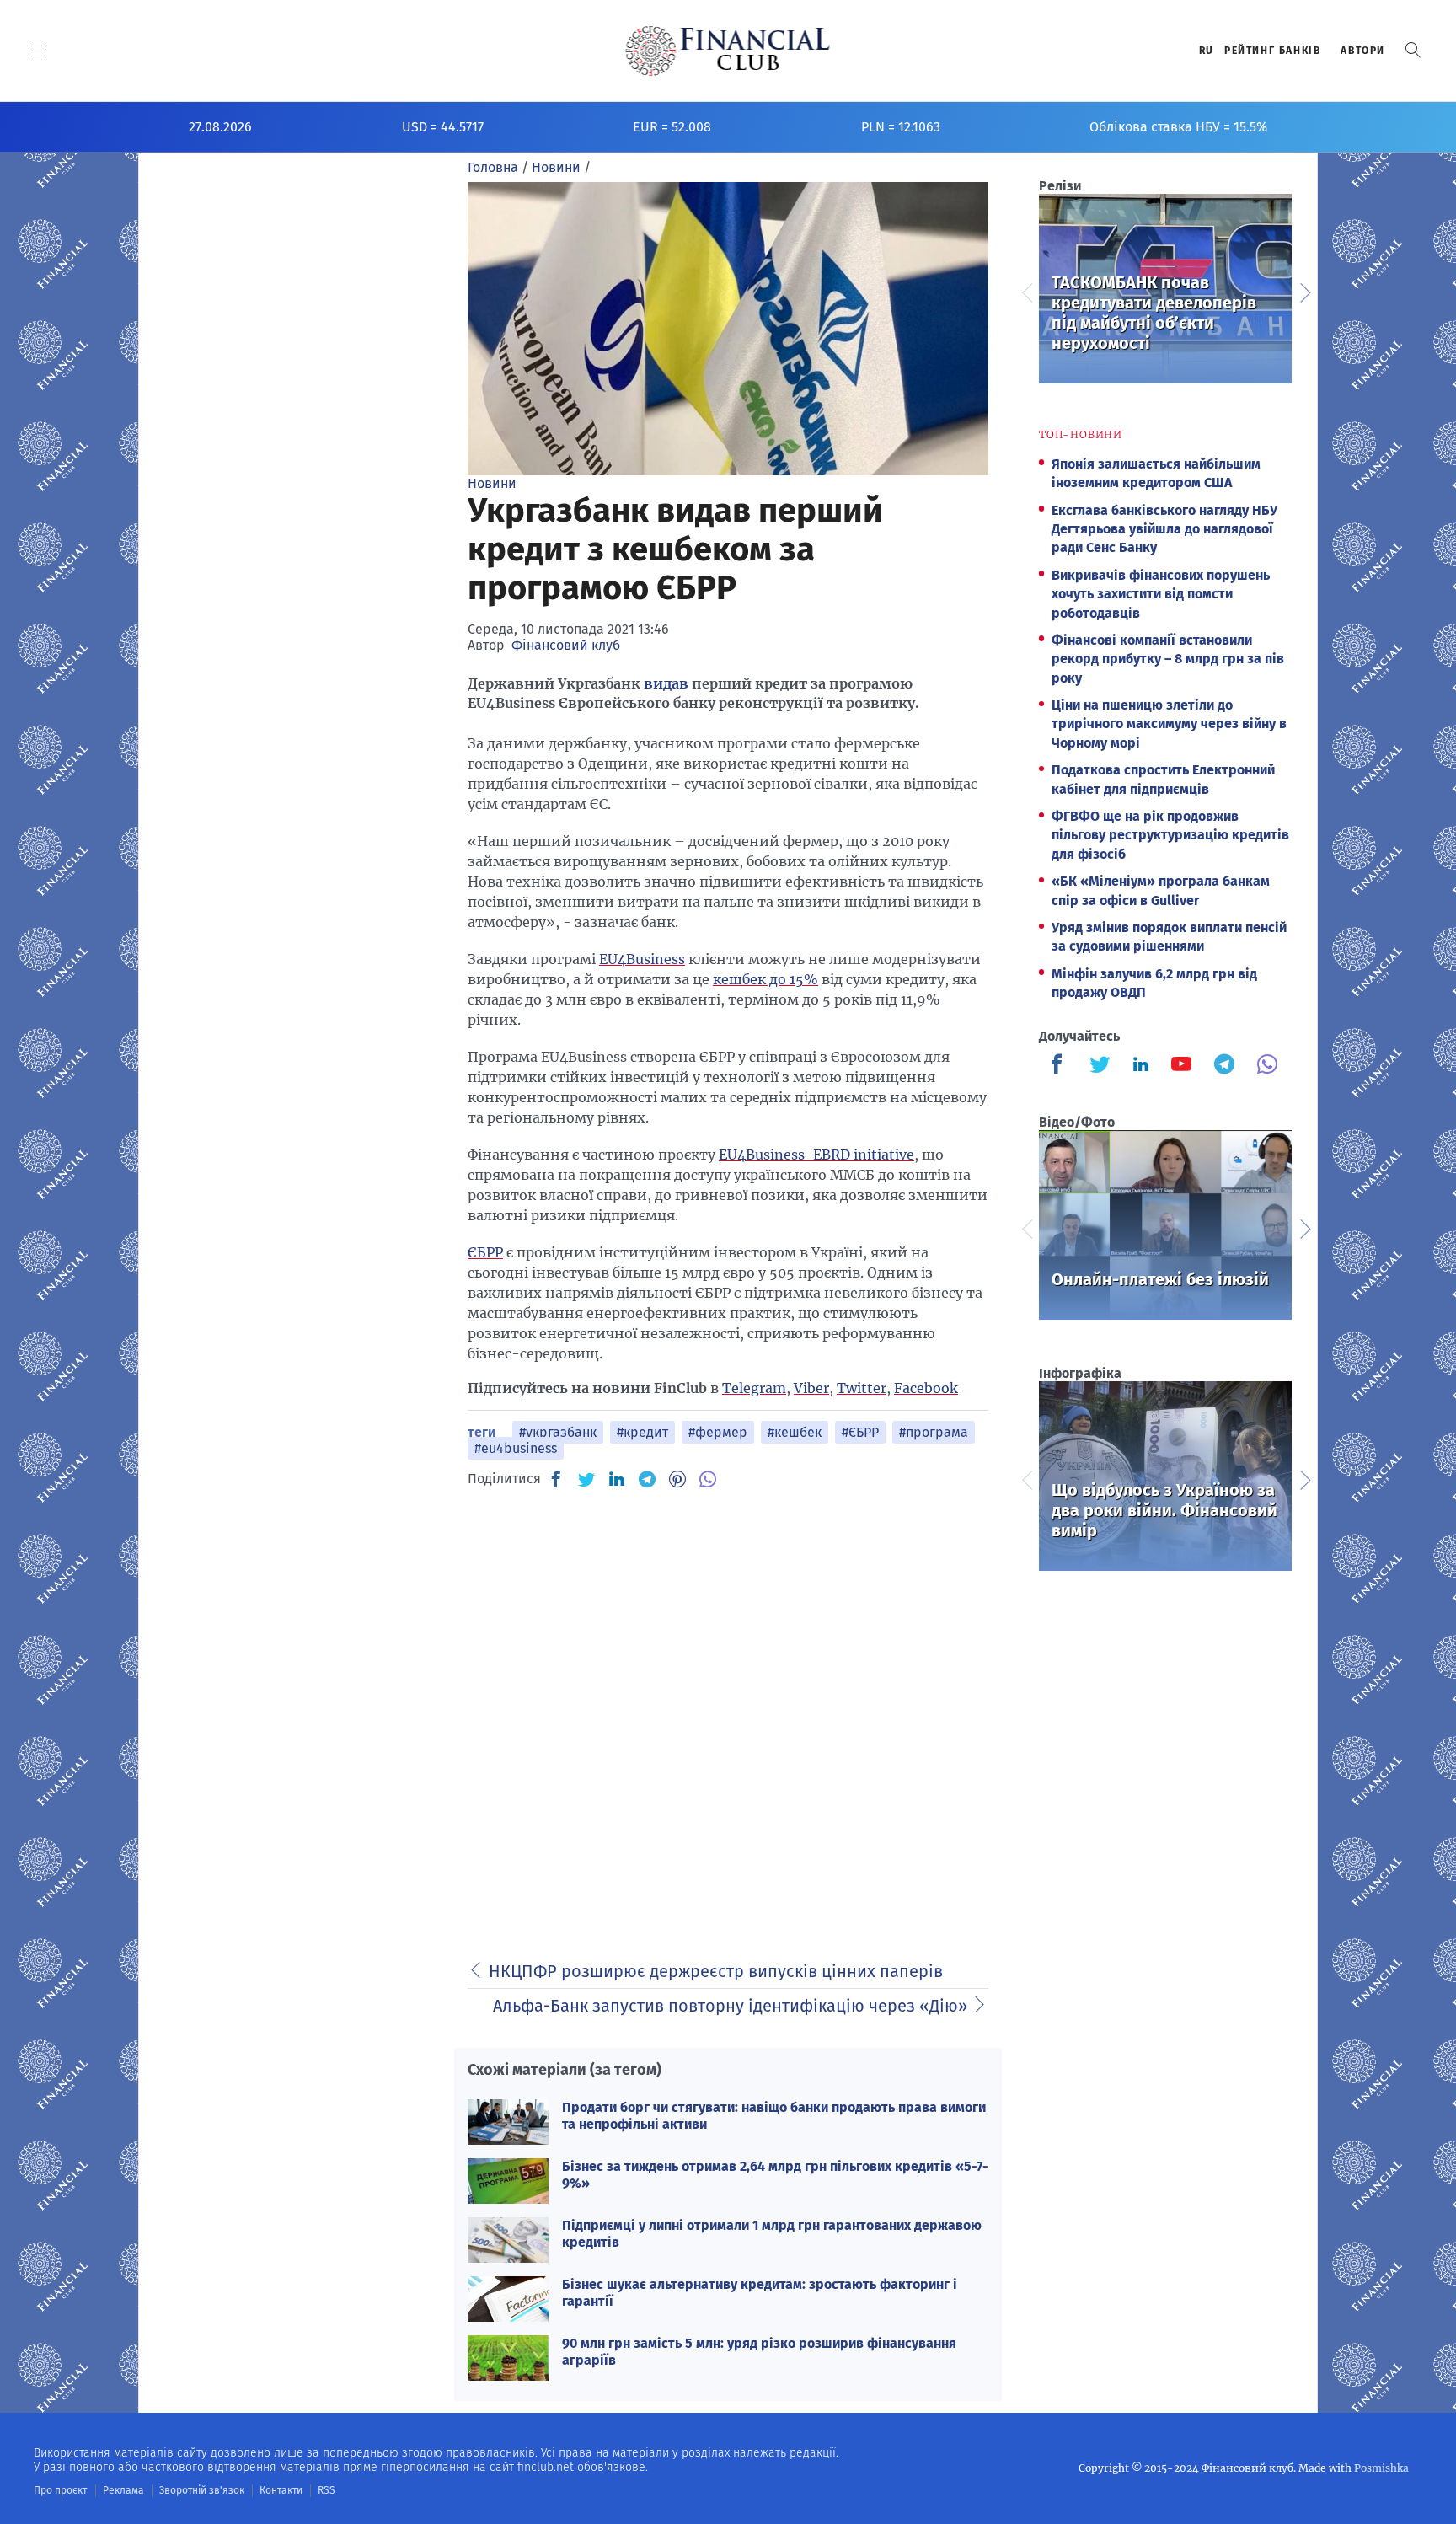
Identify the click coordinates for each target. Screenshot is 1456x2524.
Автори (1363, 51)
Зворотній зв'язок (202, 2490)
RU (1207, 51)
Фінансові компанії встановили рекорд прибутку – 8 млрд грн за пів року (1168, 659)
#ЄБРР (860, 1432)
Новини (492, 483)
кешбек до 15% (765, 979)
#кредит (642, 1432)
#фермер (718, 1432)
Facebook (926, 1388)
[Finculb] (1060, 1066)
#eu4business (516, 1448)
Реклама (123, 2490)
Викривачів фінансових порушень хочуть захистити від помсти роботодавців (1161, 594)
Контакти (281, 2490)
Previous (1026, 291)
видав (666, 683)
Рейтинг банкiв (1272, 51)
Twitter (862, 1388)
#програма (934, 1432)
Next (1304, 291)
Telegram (754, 1388)
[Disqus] (728, 1715)
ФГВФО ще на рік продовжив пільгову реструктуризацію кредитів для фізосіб (1170, 835)
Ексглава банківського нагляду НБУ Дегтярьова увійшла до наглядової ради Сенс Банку (1164, 529)
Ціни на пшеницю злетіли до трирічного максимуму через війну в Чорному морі (1169, 724)
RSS (327, 2490)
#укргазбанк (558, 1432)
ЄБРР (485, 1252)
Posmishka (1381, 2468)
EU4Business (642, 959)
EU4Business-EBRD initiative (816, 1155)
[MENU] (40, 51)
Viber (811, 1388)
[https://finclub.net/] (728, 51)
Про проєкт (60, 2490)
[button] (1413, 50)
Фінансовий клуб (566, 645)
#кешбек (795, 1432)
